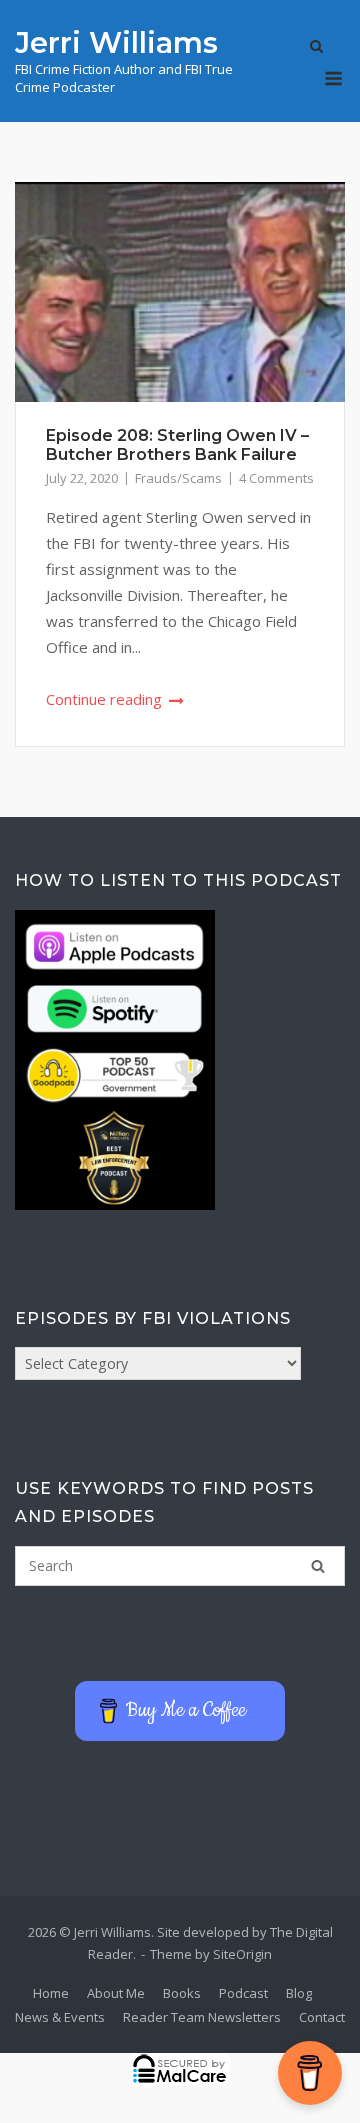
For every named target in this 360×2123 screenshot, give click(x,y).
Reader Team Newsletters (202, 2017)
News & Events (60, 2017)
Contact (322, 2017)
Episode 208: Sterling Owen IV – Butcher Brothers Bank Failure (177, 445)
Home (51, 1993)
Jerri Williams (116, 42)
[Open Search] (316, 48)
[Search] (318, 1566)
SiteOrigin (242, 1954)
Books (182, 1993)
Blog (299, 1993)
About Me (116, 1993)
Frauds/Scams (178, 478)
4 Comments (276, 478)
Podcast (243, 1993)
